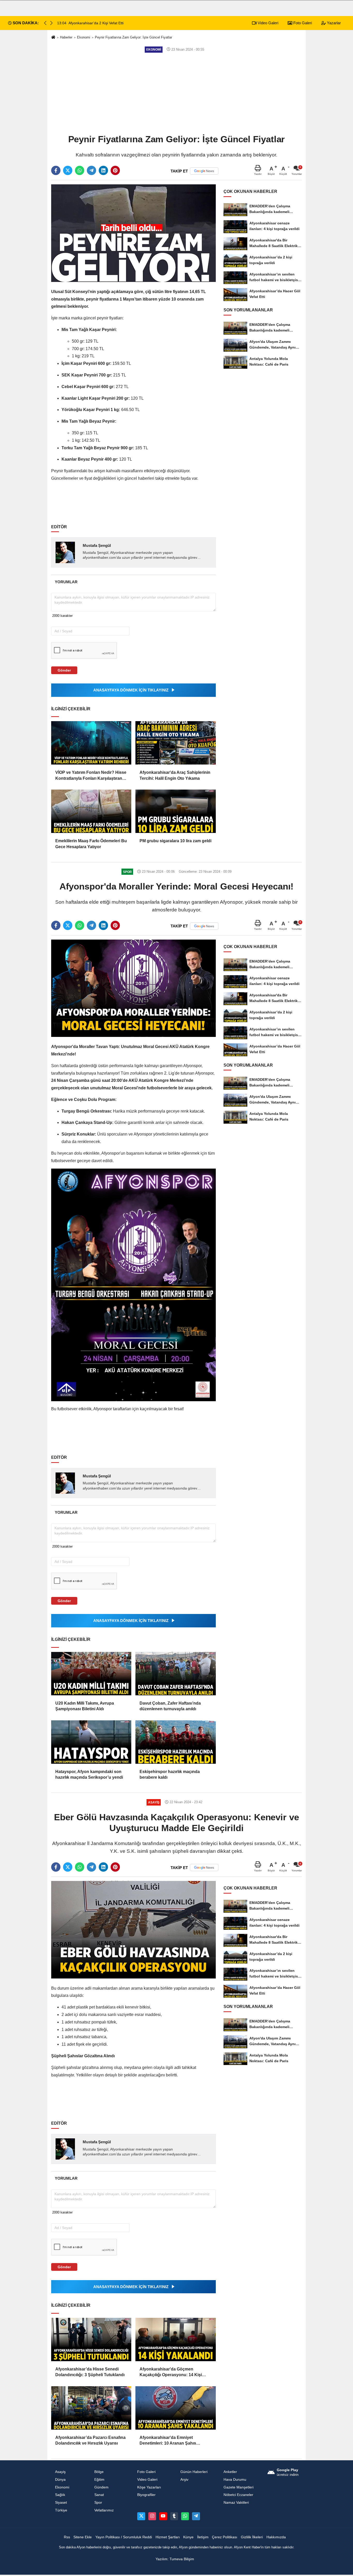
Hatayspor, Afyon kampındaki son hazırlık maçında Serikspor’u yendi (89, 1774)
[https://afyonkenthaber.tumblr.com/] (174, 2516)
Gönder (64, 670)
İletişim (203, 2537)
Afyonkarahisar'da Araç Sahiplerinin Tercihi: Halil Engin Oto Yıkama (175, 775)
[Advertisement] (177, 93)
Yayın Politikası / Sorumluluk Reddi (124, 2537)
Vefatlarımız (104, 2510)
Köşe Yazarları (149, 2487)
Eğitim (99, 2480)
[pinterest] (115, 170)
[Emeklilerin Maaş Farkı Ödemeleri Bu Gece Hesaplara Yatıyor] (91, 811)
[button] (51, 23)
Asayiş (60, 2472)
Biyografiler (146, 2495)
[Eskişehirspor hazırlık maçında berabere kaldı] (175, 1742)
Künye (188, 2537)
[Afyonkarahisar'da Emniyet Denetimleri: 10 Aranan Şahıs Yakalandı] (175, 2408)
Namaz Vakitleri (236, 2503)
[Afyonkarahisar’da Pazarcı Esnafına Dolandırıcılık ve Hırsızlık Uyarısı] (91, 2408)
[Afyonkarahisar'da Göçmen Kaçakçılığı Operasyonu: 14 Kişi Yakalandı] (175, 2339)
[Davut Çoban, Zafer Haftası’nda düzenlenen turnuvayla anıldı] (175, 1674)
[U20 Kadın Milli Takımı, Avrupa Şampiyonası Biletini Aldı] (91, 1674)
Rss (67, 2537)
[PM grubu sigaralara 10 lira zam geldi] (175, 811)
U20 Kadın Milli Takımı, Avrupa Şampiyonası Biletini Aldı (85, 1706)
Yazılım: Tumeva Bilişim (175, 2559)
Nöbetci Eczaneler (238, 2495)
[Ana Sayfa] (53, 38)
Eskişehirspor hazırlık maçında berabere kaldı (170, 1774)
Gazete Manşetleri (239, 2487)
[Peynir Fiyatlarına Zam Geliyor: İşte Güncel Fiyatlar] (133, 233)
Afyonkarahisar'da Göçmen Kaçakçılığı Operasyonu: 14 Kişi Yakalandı (171, 2372)
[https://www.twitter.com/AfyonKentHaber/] (141, 2516)
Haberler (66, 37)
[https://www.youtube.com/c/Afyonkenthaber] (163, 2516)
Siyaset (61, 2503)
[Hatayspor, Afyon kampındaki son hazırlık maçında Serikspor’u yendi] (91, 1742)
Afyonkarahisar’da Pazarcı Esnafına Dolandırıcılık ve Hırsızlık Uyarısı (90, 2440)
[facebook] (56, 170)
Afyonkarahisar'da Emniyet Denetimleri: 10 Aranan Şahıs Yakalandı (168, 2441)
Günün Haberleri (194, 2472)
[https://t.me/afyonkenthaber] (196, 2516)
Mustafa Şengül (97, 545)
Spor (98, 2503)
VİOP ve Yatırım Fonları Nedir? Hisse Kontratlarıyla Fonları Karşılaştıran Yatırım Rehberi (91, 776)
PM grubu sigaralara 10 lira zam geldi (175, 841)
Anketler (230, 2472)
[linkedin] (103, 170)
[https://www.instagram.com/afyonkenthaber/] (152, 2516)
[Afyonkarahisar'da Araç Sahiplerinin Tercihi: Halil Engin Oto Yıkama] (175, 743)
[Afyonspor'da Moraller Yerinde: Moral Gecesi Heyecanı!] (133, 988)
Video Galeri (267, 23)
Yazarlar (333, 23)
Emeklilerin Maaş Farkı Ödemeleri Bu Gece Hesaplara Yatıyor (91, 844)
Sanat (99, 2495)
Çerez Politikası (225, 2537)
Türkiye (61, 2510)
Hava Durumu (235, 2480)
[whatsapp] (80, 170)
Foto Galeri (302, 23)
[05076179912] (185, 2516)
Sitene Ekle (83, 2537)
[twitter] (68, 170)
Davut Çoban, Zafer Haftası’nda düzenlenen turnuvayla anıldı (170, 1706)
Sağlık (60, 2495)
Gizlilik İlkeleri (252, 2537)
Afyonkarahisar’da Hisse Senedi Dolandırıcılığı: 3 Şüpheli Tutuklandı (90, 2372)
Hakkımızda (276, 2537)
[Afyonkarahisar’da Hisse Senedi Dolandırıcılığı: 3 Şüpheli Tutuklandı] (91, 2339)
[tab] (66, 582)
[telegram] (91, 170)
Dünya (60, 2480)
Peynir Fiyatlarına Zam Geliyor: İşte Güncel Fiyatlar (133, 37)
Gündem (101, 2487)
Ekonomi (84, 37)
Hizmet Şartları (168, 2537)
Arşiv (184, 2480)
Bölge (99, 2472)
